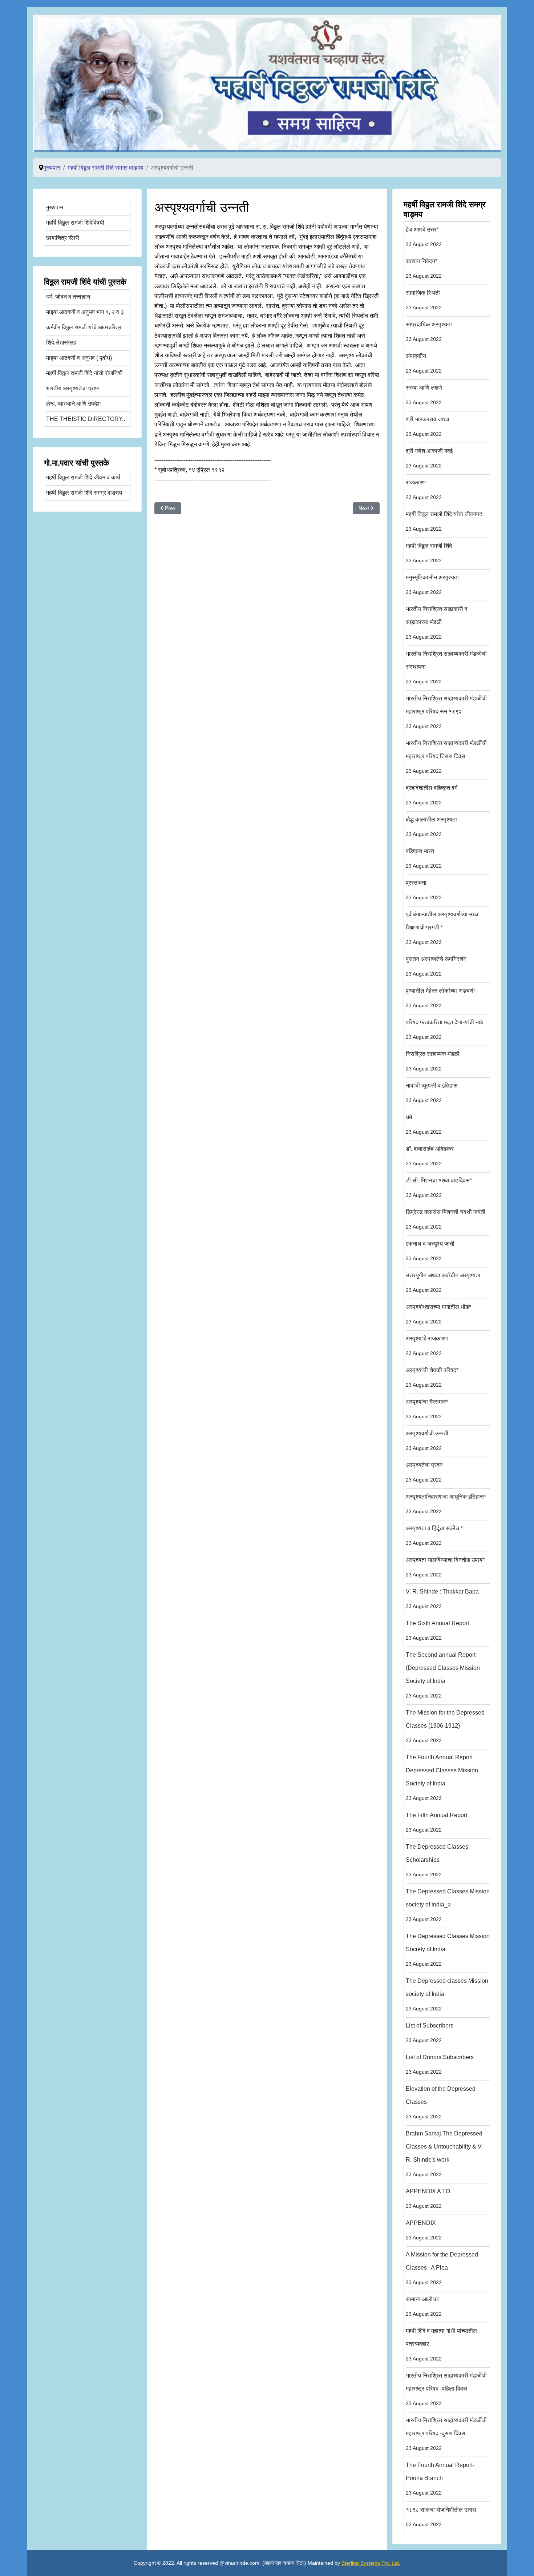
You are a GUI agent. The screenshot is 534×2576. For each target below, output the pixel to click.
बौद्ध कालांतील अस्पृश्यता (431, 827)
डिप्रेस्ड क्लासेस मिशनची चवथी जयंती (446, 1219)
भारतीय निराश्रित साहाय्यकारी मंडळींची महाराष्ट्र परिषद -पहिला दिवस (446, 2389)
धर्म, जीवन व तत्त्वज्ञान (68, 297)
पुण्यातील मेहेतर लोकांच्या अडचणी (440, 998)
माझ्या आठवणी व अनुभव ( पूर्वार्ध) (79, 358)
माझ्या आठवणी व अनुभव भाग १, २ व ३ (85, 312)
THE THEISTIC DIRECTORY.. (86, 419)
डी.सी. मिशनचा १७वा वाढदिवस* (439, 1188)
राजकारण (424, 490)
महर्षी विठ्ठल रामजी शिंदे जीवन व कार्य (83, 477)
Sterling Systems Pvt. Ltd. (371, 2563)
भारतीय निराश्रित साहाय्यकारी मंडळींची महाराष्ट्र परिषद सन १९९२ (446, 712)
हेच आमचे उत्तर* (424, 237)
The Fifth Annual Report (436, 1822)
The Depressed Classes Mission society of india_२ (448, 1905)
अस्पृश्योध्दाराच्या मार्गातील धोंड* (438, 1314)
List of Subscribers (430, 2033)
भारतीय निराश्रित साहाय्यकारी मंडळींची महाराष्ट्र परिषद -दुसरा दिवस (446, 2434)
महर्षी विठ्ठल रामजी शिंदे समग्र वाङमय (84, 493)
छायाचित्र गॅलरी (63, 238)
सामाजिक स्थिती (424, 300)
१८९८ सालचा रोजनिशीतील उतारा (441, 2517)
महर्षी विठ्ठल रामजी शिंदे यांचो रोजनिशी (84, 373)
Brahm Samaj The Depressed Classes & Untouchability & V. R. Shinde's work (444, 2154)
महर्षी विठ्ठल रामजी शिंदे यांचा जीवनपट (444, 521)
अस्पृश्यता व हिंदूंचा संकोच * (434, 1536)
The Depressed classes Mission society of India (447, 1995)
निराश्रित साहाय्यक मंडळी (433, 1061)
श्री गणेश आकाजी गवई (429, 458)
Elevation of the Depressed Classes (441, 2103)
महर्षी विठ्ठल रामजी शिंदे (429, 553)
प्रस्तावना (424, 890)
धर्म (424, 1124)
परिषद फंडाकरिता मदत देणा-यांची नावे (444, 1030)
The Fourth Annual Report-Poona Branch (440, 2479)
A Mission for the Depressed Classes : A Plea (442, 2268)
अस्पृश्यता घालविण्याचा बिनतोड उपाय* (445, 1567)
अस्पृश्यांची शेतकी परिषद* (432, 1377)
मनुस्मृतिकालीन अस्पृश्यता (432, 585)
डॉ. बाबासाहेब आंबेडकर (430, 1156)
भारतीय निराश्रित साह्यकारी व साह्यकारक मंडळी (437, 623)
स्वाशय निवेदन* (424, 268)
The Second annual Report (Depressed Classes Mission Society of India (443, 1675)
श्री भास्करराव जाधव (428, 427)
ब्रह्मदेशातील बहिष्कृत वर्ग (432, 795)
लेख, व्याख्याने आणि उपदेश (73, 404)
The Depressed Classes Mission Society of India (448, 1950)
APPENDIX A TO (428, 2199)
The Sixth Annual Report (437, 1630)
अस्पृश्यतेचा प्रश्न (424, 1472)
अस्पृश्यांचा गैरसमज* (427, 1409)
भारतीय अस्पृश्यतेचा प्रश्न (73, 388)
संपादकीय (424, 363)
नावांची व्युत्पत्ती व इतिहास (432, 1093)
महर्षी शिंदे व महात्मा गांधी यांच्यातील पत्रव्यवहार (441, 2345)
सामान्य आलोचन (424, 2306)
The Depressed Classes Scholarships (437, 1860)
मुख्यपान (55, 207)
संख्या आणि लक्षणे (424, 395)
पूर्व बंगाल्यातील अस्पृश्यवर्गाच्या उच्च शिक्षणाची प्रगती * (442, 928)
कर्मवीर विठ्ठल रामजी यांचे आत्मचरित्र (84, 327)
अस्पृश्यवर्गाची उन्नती (427, 1441)
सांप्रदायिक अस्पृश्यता (429, 332)
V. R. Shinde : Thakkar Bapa (442, 1599)
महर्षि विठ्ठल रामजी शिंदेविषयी (75, 223)
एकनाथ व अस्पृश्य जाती (430, 1251)
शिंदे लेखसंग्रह (61, 343)
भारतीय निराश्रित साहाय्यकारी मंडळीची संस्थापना (446, 668)
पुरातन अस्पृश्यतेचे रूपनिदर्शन (436, 966)
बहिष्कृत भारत (424, 858)
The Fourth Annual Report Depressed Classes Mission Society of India (442, 1778)
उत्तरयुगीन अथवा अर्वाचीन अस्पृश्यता (443, 1283)
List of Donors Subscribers (440, 2064)
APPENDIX (424, 2230)
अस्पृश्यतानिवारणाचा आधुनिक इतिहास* (446, 1504)
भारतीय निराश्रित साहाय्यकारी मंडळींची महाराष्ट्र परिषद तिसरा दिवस (446, 757)
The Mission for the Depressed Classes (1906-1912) (445, 1726)
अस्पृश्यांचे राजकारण (427, 1346)
